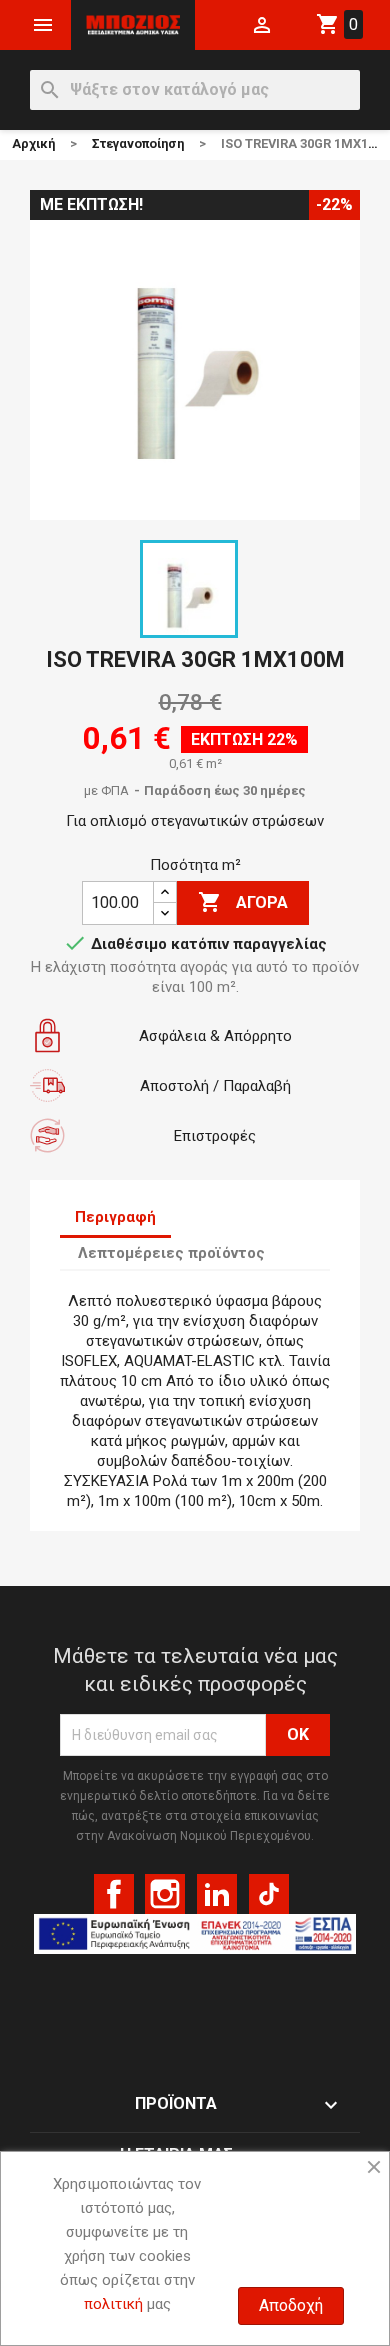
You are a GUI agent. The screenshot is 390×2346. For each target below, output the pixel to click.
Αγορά (243, 902)
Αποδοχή (291, 2305)
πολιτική (113, 2304)
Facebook (114, 1894)
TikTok (269, 1894)
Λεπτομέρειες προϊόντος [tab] (171, 1253)
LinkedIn (217, 1894)
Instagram (165, 1894)
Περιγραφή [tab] (115, 1217)
